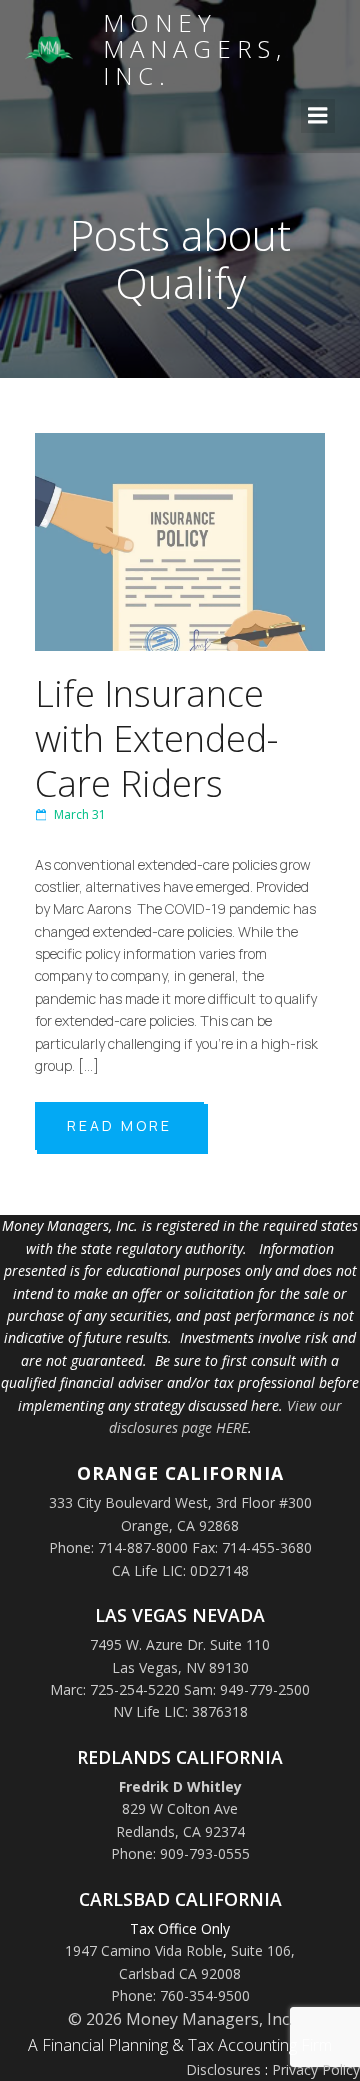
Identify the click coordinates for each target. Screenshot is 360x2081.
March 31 (80, 814)
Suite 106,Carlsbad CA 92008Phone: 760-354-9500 (203, 1973)
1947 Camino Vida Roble (144, 1950)
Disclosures (223, 2069)
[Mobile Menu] (318, 116)
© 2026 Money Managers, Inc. (180, 2019)
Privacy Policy (316, 2069)
